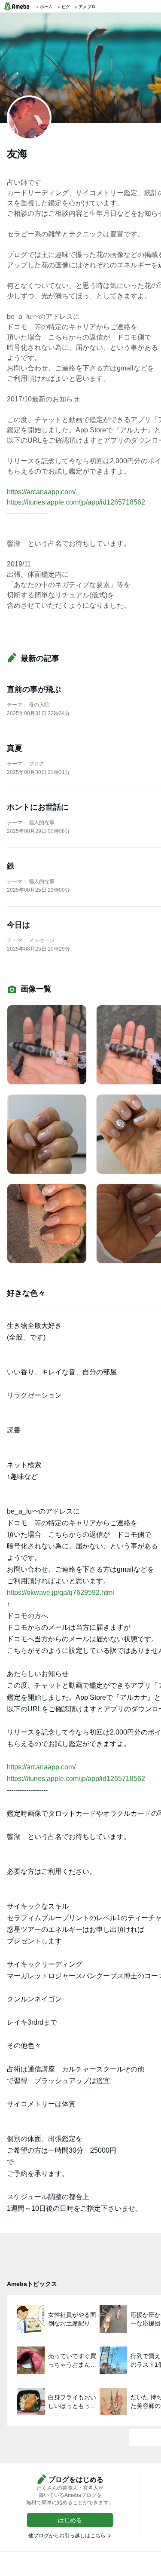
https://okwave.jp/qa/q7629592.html (61, 1592)
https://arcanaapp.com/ (41, 492)
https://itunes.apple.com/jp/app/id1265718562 (76, 502)
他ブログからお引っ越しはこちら (67, 2536)
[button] (70, 2520)
